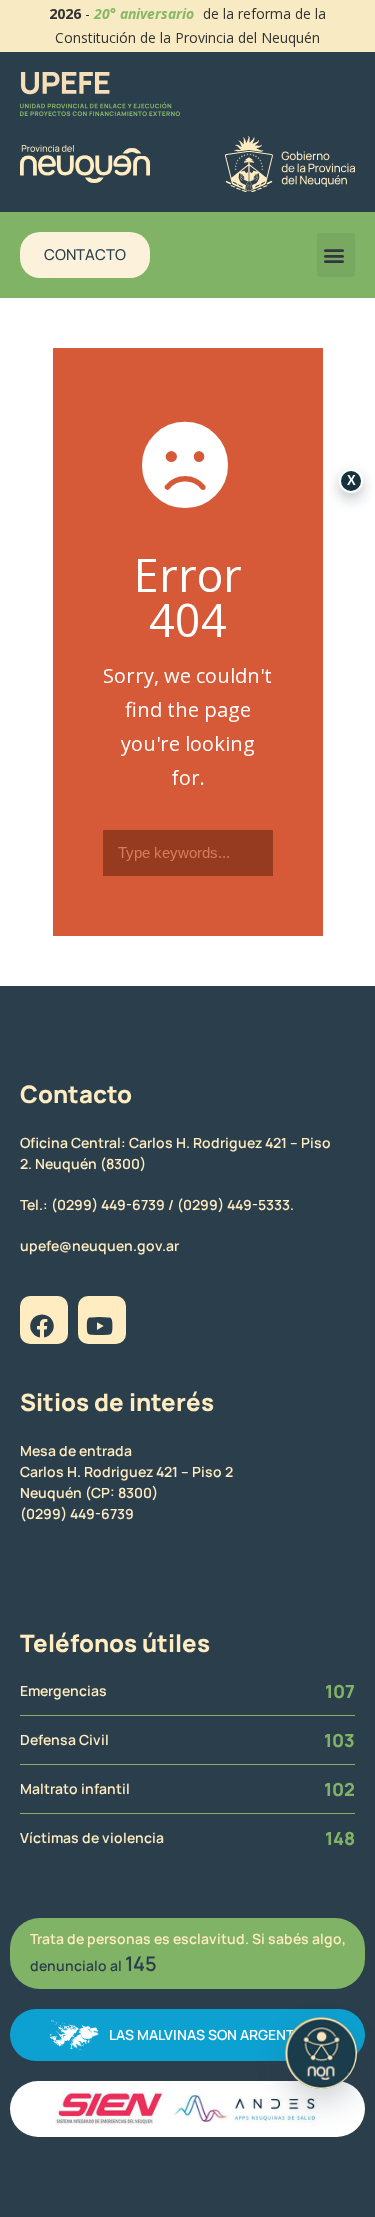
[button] (336, 255)
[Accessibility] (321, 2053)
